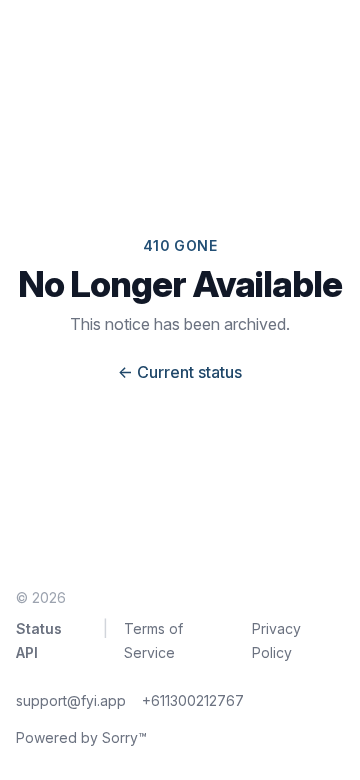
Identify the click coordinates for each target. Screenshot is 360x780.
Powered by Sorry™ (81, 737)
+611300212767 (193, 700)
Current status (180, 372)
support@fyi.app (71, 700)
